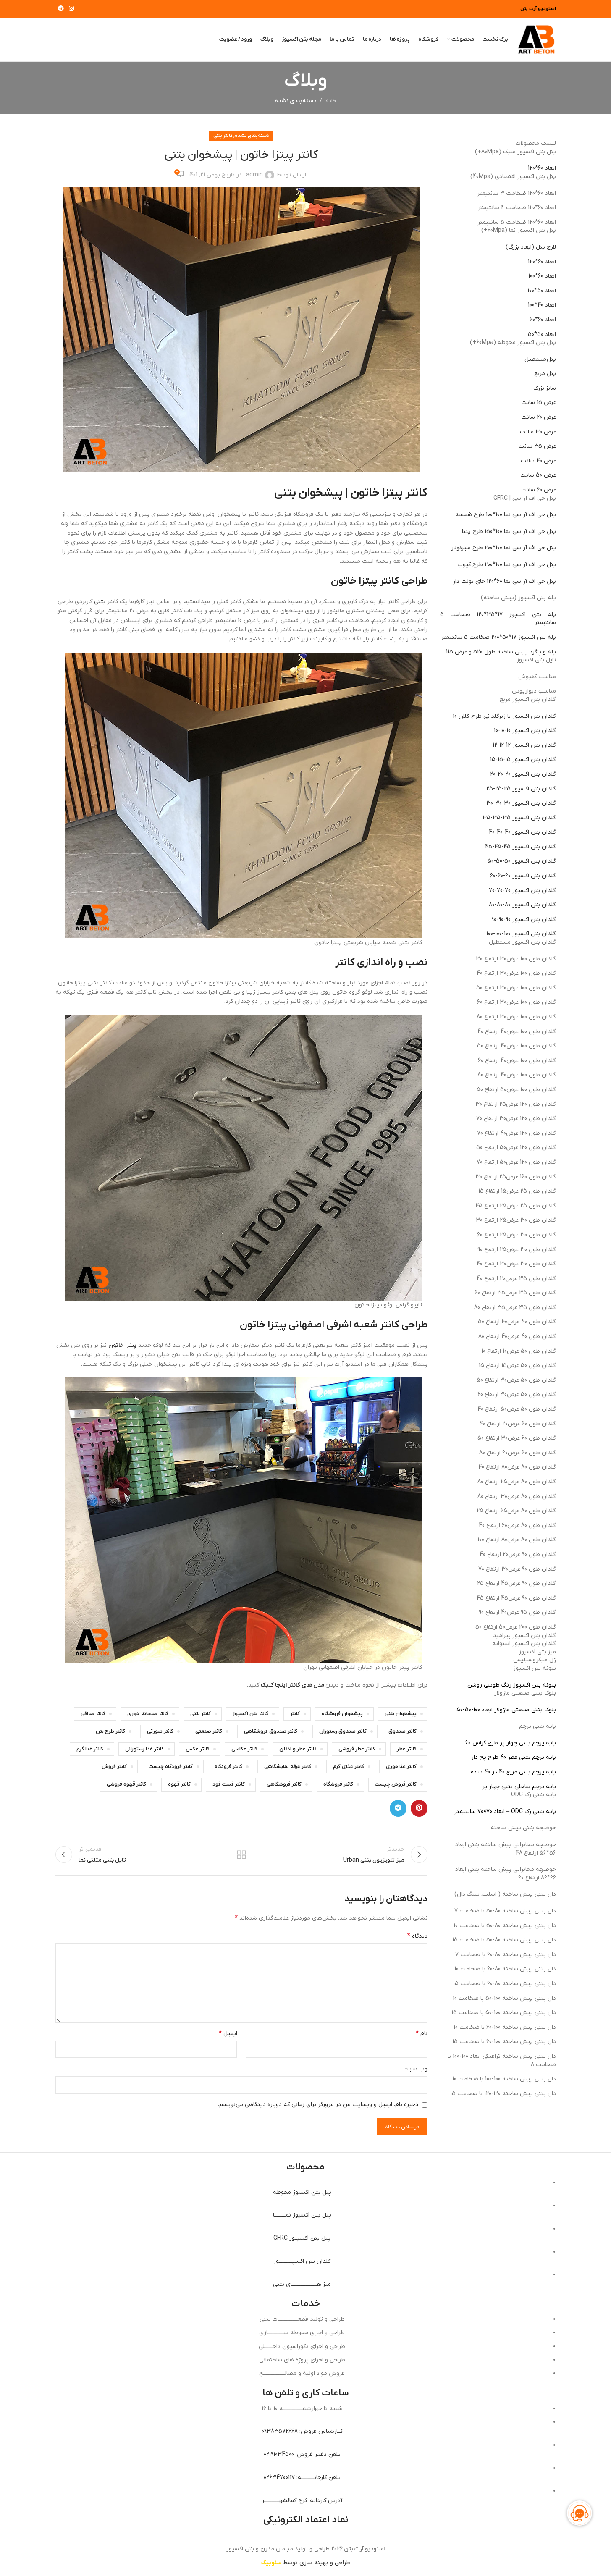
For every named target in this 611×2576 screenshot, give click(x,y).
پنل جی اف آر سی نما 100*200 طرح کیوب (507, 565)
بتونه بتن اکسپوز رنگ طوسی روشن (512, 1685)
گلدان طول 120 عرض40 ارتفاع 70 (517, 1133)
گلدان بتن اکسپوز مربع (528, 699)
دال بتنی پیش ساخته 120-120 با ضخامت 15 (503, 2094)
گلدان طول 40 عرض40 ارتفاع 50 (517, 1322)
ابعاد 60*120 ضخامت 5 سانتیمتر (517, 222)
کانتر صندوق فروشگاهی (271, 1731)
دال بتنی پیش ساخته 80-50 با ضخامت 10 (505, 1926)
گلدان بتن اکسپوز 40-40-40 (522, 832)
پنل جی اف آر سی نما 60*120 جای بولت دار (504, 581)
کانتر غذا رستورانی (144, 1749)
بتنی (100, 602)
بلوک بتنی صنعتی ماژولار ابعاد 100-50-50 (506, 1710)
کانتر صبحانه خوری (148, 1714)
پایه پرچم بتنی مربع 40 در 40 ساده (513, 1772)
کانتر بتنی (223, 136)
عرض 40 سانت (538, 461)
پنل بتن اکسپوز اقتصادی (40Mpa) (513, 177)
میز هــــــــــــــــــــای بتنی (302, 2284)
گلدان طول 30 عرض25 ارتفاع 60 (517, 1235)
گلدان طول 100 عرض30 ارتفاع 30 (516, 959)
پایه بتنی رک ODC (534, 1795)
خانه (331, 101)
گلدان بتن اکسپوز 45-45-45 (521, 847)
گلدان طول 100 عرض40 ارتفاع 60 (517, 1061)
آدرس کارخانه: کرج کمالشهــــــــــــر (302, 2501)
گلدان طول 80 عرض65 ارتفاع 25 (516, 1511)
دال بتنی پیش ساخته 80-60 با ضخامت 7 (506, 1955)
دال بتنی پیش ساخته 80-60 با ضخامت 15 (505, 1984)
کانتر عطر (407, 1749)
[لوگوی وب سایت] (536, 39)
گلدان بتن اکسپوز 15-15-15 (523, 759)
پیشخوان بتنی (401, 1714)
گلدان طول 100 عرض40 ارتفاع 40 (517, 1032)
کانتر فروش (114, 1767)
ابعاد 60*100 (542, 276)
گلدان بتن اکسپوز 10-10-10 (525, 731)
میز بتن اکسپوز (537, 1652)
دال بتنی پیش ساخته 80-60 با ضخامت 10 (505, 1969)
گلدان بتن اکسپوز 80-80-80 (522, 905)
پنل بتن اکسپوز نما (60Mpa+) (519, 230)
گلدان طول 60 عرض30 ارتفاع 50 (517, 1438)
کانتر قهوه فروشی (126, 1784)
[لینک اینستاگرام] (71, 9)
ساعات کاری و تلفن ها (306, 2393)
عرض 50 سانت (538, 475)
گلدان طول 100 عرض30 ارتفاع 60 (517, 1002)
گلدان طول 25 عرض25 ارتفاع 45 (516, 1206)
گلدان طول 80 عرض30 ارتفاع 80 (517, 1497)
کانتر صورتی (160, 1731)
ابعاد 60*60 (543, 320)
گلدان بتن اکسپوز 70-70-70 (522, 891)
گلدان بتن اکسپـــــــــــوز (302, 2261)
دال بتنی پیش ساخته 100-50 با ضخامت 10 (504, 1998)
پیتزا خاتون (122, 1345)
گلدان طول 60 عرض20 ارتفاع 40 (518, 1424)
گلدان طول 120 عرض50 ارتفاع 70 (516, 1162)
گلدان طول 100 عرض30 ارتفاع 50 (516, 988)
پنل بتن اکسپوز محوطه (302, 2192)
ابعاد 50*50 (542, 334)
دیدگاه (417, 1936)
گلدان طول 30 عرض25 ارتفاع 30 (516, 1220)
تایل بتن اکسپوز (536, 660)
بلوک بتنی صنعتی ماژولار (525, 1693)
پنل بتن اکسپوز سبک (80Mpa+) (515, 152)
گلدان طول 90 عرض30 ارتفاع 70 (517, 1569)
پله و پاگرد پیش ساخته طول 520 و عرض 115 (501, 652)
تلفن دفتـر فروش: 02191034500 (302, 2454)
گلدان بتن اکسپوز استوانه (524, 1643)
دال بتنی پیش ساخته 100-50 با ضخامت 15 (504, 2013)
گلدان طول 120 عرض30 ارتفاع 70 (516, 1119)
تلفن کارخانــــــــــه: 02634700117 (302, 2478)
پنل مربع (545, 374)
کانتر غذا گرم (90, 1749)
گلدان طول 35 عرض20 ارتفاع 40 (516, 1279)
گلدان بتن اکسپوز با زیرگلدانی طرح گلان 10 (504, 716)
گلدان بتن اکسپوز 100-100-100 (521, 934)
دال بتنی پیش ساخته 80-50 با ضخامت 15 (504, 1940)
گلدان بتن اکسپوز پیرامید (524, 1636)
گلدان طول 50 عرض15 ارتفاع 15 (517, 1365)
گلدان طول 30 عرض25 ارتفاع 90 (517, 1250)
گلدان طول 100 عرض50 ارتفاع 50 (516, 1090)
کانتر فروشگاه (338, 1784)
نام (422, 2033)
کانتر (295, 1714)
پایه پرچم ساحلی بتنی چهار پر (519, 1787)
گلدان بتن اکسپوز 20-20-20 (523, 774)
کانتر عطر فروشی (357, 1749)
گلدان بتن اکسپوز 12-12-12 (524, 745)
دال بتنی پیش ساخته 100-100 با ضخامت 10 (504, 2079)
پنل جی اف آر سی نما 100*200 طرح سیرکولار (503, 548)
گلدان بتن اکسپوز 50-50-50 (522, 861)
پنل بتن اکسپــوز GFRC (302, 2238)
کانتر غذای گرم (349, 1767)
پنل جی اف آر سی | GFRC (525, 498)
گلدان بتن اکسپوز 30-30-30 (521, 803)
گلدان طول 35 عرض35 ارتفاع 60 (515, 1293)
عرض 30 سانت (538, 432)
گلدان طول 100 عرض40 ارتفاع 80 (517, 1075)
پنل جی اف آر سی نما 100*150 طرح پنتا (509, 531)
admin (254, 175)
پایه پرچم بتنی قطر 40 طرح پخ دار (514, 1757)
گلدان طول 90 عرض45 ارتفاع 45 (516, 1598)
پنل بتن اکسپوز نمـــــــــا (302, 2215)
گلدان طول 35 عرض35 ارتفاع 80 (515, 1308)
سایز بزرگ (545, 388)
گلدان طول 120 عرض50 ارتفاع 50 (516, 1148)
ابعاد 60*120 (542, 168)
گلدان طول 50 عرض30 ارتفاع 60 (517, 1394)
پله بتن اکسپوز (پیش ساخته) (518, 598)
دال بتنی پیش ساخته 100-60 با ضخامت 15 (504, 2042)
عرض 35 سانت (537, 446)
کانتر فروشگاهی (284, 1784)
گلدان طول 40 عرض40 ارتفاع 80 (517, 1337)
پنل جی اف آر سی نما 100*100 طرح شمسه (506, 515)
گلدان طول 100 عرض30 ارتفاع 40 (516, 973)
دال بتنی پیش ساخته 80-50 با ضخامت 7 (505, 1911)
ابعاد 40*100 (542, 305)
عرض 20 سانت (539, 417)
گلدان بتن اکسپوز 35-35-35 (519, 818)
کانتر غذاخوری (401, 1767)
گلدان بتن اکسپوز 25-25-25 (521, 789)
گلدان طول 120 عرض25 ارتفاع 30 (516, 1104)
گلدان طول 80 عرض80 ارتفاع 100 (517, 1540)
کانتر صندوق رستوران (343, 1731)
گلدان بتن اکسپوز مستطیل (522, 942)
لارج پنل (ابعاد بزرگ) (531, 247)
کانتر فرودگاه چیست (171, 1767)
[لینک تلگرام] (61, 9)
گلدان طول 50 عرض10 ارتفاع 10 (519, 1351)
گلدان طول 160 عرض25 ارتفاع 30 (516, 1177)
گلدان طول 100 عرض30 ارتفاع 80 (516, 1017)
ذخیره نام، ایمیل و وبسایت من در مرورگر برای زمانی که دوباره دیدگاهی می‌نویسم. (318, 2105)
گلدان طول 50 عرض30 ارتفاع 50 (516, 1380)
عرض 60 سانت (539, 490)
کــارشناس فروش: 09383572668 (302, 2431)
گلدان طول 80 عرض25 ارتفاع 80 (517, 1482)
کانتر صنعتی (209, 1731)
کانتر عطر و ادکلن (298, 1749)
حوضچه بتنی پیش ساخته (523, 1828)
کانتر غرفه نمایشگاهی (288, 1767)
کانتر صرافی (93, 1714)
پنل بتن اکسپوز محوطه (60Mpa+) (513, 342)
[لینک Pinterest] (419, 1808)
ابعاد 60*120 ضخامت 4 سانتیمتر (517, 208)
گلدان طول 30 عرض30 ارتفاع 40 (516, 1264)
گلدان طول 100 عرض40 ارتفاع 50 (517, 1046)
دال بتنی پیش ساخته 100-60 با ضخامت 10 (505, 2027)
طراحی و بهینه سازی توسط (306, 2563)
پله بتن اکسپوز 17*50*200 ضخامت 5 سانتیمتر (498, 637)
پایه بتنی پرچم (538, 1726)
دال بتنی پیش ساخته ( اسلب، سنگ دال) (505, 1894)
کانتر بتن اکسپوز (250, 1714)
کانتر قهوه (179, 1784)
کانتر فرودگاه (228, 1767)
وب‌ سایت (415, 2069)
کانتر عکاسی (244, 1749)
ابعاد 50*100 (542, 291)
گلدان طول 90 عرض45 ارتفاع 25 (517, 1583)
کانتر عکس (198, 1749)
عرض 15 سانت (539, 403)
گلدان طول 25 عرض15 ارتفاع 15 (517, 1191)
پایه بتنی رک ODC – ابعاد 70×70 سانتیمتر (505, 1811)
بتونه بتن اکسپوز (535, 1668)
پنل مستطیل (540, 359)
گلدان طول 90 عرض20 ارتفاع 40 (518, 1554)
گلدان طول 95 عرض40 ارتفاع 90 (517, 1612)
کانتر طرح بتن (110, 1731)
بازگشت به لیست (241, 1855)
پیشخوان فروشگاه (342, 1714)
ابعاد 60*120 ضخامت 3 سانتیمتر (517, 193)
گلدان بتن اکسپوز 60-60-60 (523, 876)
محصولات (305, 2167)
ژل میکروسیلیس (535, 1660)
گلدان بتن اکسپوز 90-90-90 (524, 919)
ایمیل (228, 2033)
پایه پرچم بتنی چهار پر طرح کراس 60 (511, 1743)
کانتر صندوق (403, 1731)
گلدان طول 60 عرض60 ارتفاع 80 (518, 1453)
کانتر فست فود (229, 1784)
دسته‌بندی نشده (295, 101)
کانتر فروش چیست (396, 1784)
